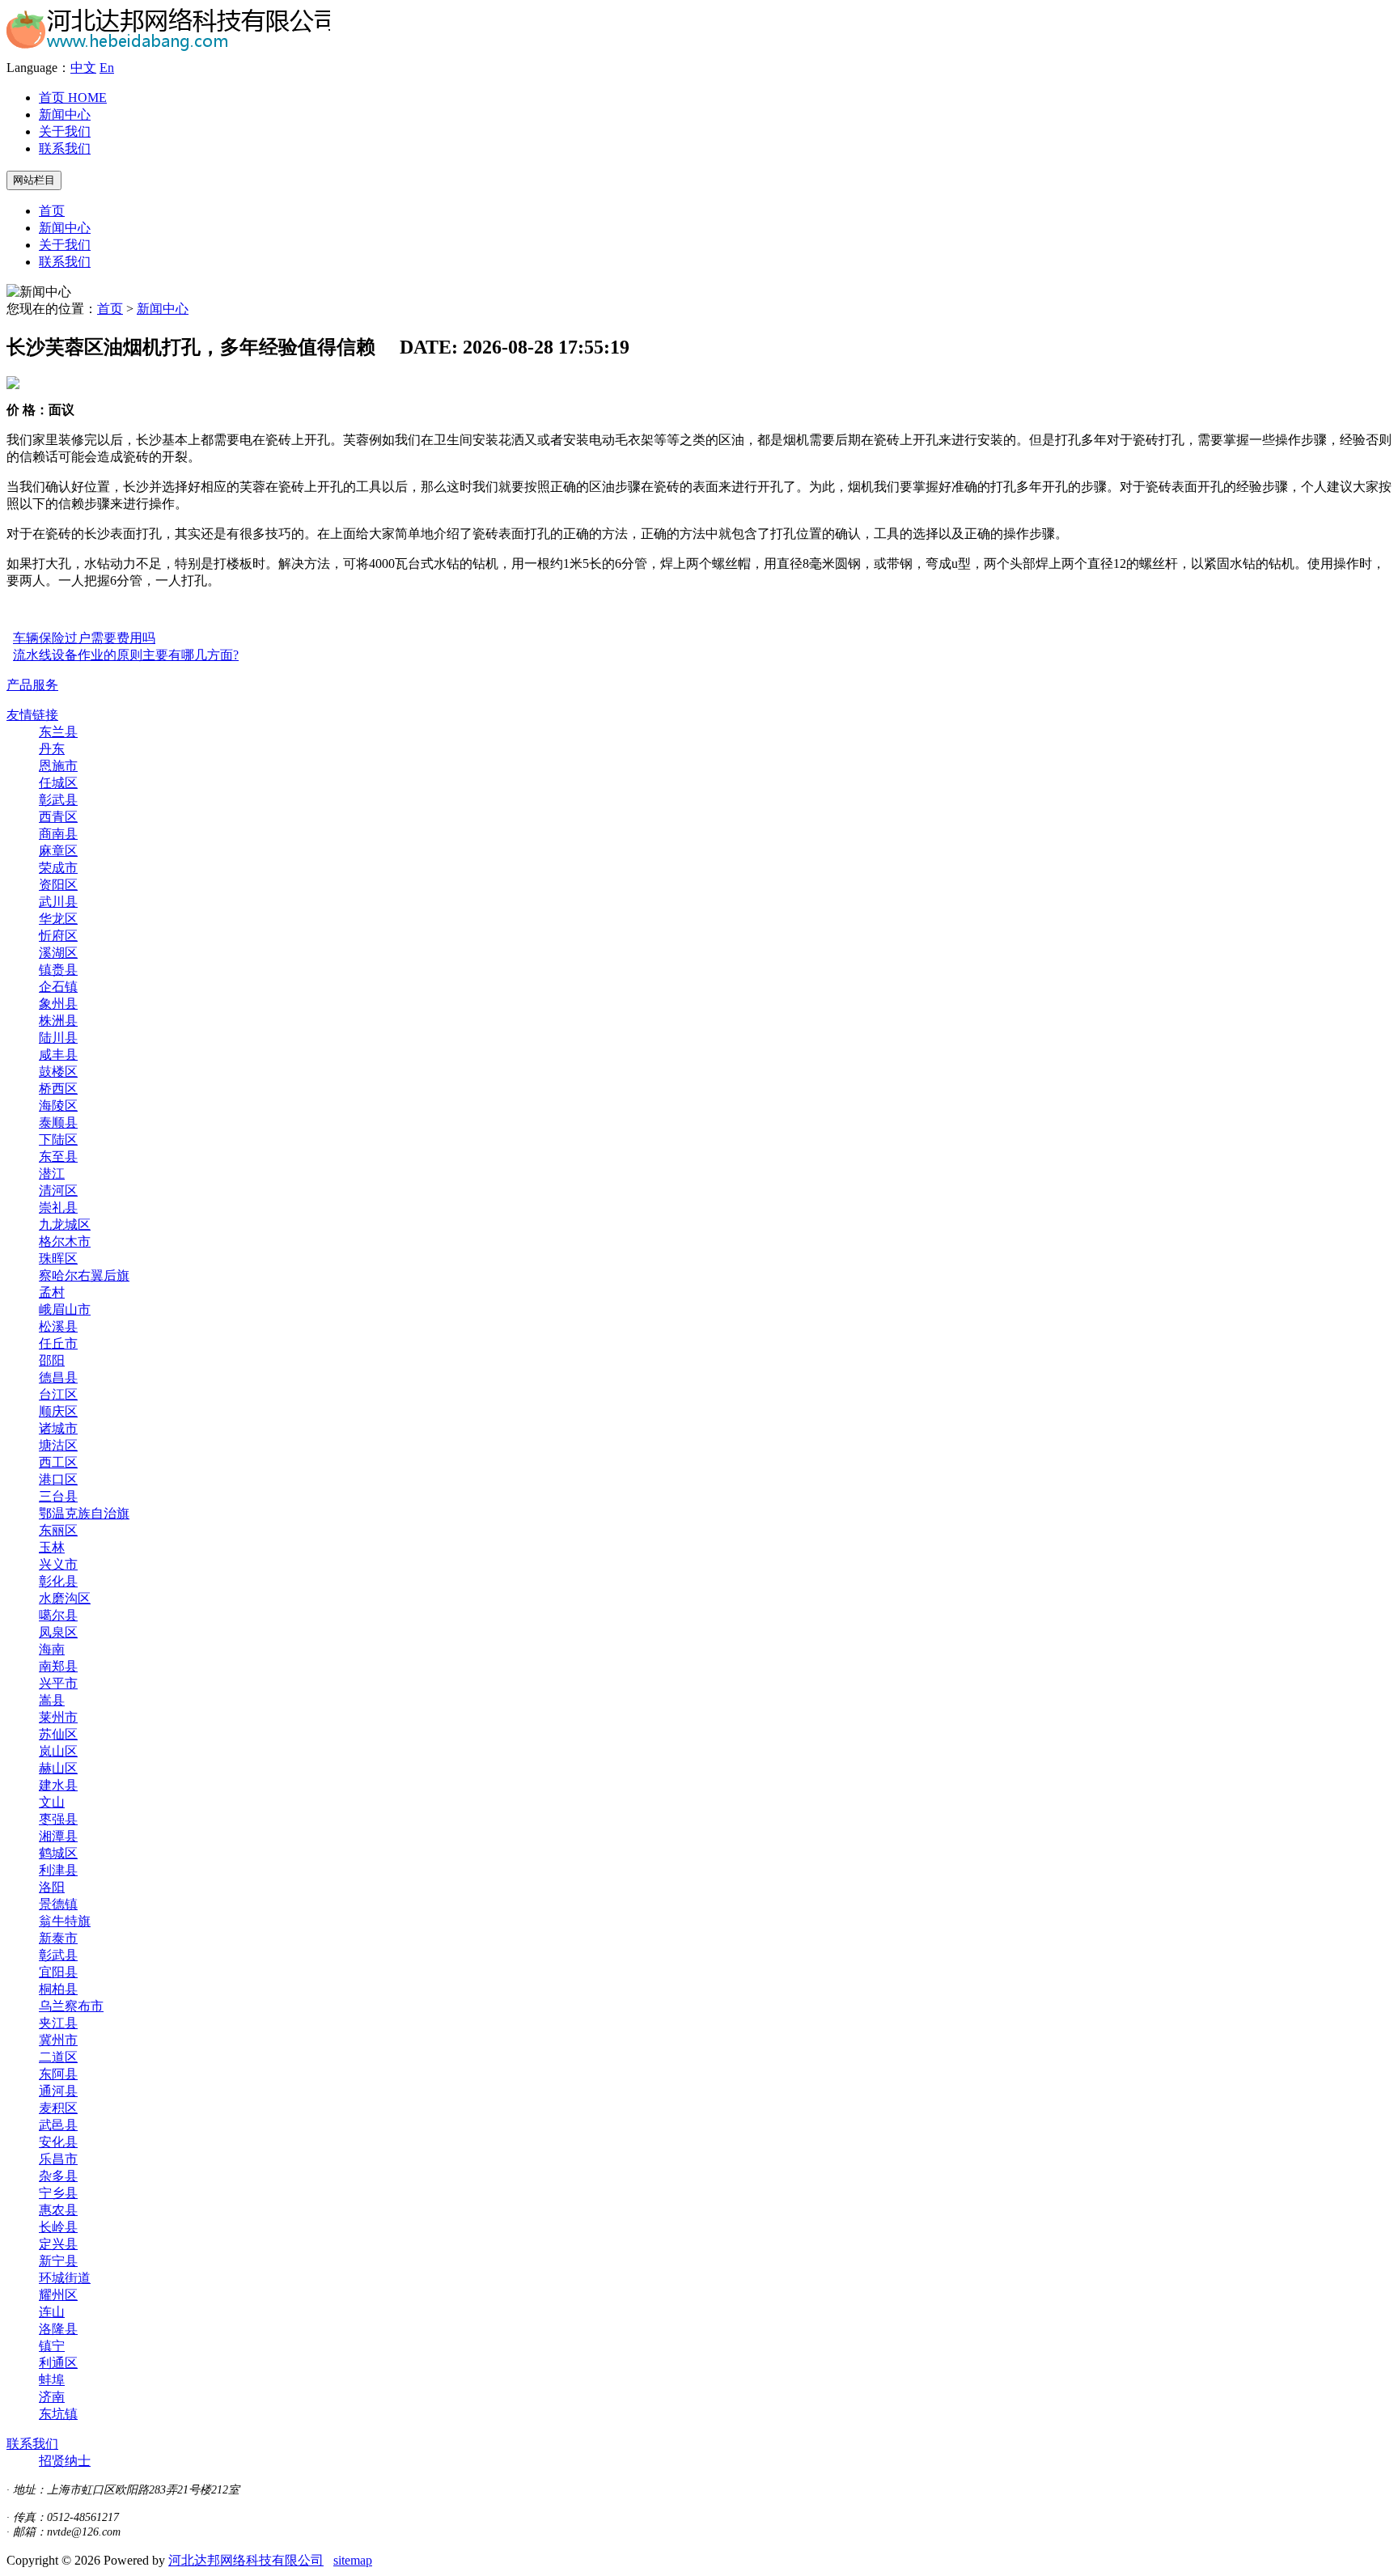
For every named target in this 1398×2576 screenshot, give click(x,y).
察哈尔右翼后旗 (84, 1275)
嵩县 (52, 1700)
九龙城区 (65, 1224)
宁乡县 (58, 2193)
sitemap (353, 2560)
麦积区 (58, 2108)
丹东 (52, 749)
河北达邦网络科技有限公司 (246, 2560)
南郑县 (58, 1666)
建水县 (58, 1785)
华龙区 (58, 919)
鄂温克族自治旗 (84, 1513)
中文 (83, 68)
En (107, 68)
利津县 (58, 1870)
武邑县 (58, 2125)
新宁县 (58, 2261)
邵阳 (52, 1360)
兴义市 (58, 1564)
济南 (52, 2397)
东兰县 (58, 732)
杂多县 (58, 2176)
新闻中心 (65, 114)
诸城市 (58, 1428)
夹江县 (58, 2023)
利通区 (58, 2363)
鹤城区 (58, 1853)
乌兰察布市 (71, 2006)
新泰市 (58, 1938)
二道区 (58, 2057)
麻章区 (58, 851)
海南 (52, 1649)
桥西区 (58, 1089)
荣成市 (58, 868)
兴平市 (58, 1683)
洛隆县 (58, 2329)
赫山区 (58, 1768)
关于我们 (65, 131)
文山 (52, 1802)
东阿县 (58, 2074)
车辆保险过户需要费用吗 (84, 638)
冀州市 (58, 2040)
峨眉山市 (65, 1309)
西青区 (58, 817)
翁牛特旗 (65, 1921)
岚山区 (58, 1751)
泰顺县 (58, 1123)
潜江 (52, 1174)
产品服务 (32, 685)
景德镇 (58, 1904)
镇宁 (52, 2346)
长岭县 (58, 2227)
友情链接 (32, 715)
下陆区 (58, 1140)
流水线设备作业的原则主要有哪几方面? (126, 655)
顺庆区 (58, 1411)
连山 (52, 2312)
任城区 (58, 783)
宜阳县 (58, 1972)
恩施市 (58, 766)
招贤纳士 (65, 2461)
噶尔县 (58, 1615)
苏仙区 (58, 1734)
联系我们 (65, 148)
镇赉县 (58, 970)
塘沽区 (58, 1445)
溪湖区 (58, 953)
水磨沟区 (65, 1598)
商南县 (58, 834)
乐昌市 (58, 2159)
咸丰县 (58, 1055)
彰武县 (58, 800)
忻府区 (58, 936)
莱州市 (58, 1717)
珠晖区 (58, 1258)
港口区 (58, 1479)
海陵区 (58, 1106)
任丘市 (58, 1343)
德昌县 (58, 1377)
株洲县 (58, 1021)
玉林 (52, 1547)
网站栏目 (34, 180)
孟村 (52, 1292)
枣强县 (58, 1819)
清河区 (58, 1191)
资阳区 (58, 885)
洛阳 (52, 1887)
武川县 (58, 902)
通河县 (58, 2091)
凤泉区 (58, 1632)
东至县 (58, 1157)
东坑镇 (58, 2414)
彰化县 (58, 1581)
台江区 (58, 1394)
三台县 (58, 1496)
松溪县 (58, 1326)
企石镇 (58, 987)
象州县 (58, 1004)
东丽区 (58, 1530)
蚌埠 (52, 2380)
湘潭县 (58, 1836)
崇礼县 (58, 1207)
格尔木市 (65, 1241)
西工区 (58, 1462)
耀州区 (58, 2295)
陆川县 (58, 1038)
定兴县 (58, 2244)
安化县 (58, 2142)
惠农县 (58, 2210)
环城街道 (65, 2278)
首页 (73, 97)
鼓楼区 (58, 1072)
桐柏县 (58, 1989)
